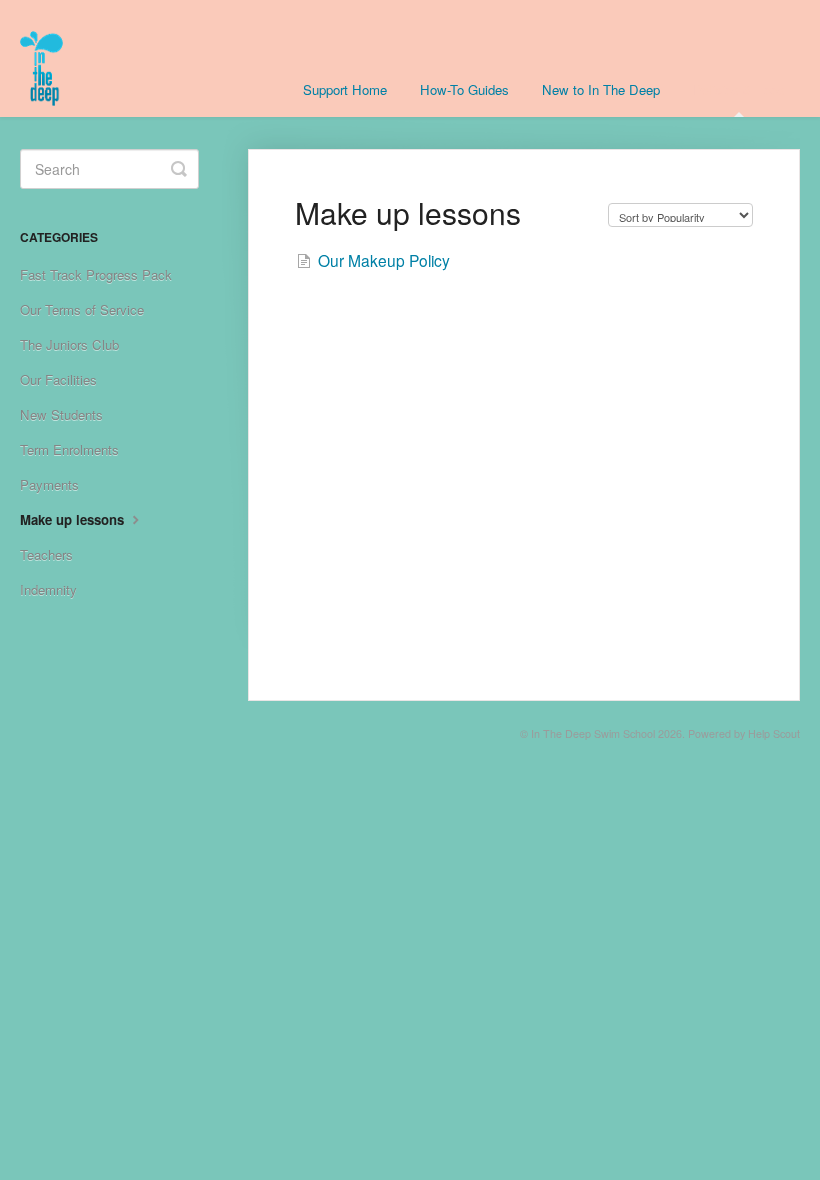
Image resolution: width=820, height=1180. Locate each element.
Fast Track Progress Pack (96, 274)
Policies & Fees (739, 89)
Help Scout (774, 733)
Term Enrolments (69, 449)
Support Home (345, 89)
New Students (61, 414)
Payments (49, 484)
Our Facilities (58, 379)
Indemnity (48, 589)
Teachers (46, 554)
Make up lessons (74, 519)
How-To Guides (464, 89)
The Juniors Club (69, 344)
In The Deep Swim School (593, 733)
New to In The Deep (601, 89)
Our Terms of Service (82, 309)
